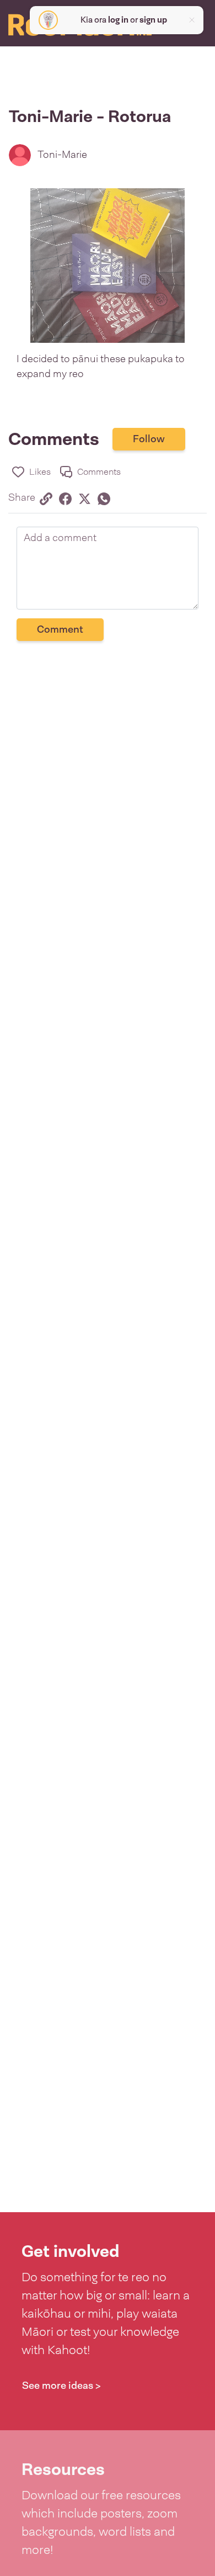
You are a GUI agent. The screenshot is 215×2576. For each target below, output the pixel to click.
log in (118, 20)
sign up (153, 20)
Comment (60, 629)
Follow (149, 439)
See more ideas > (61, 2386)
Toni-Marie (62, 155)
